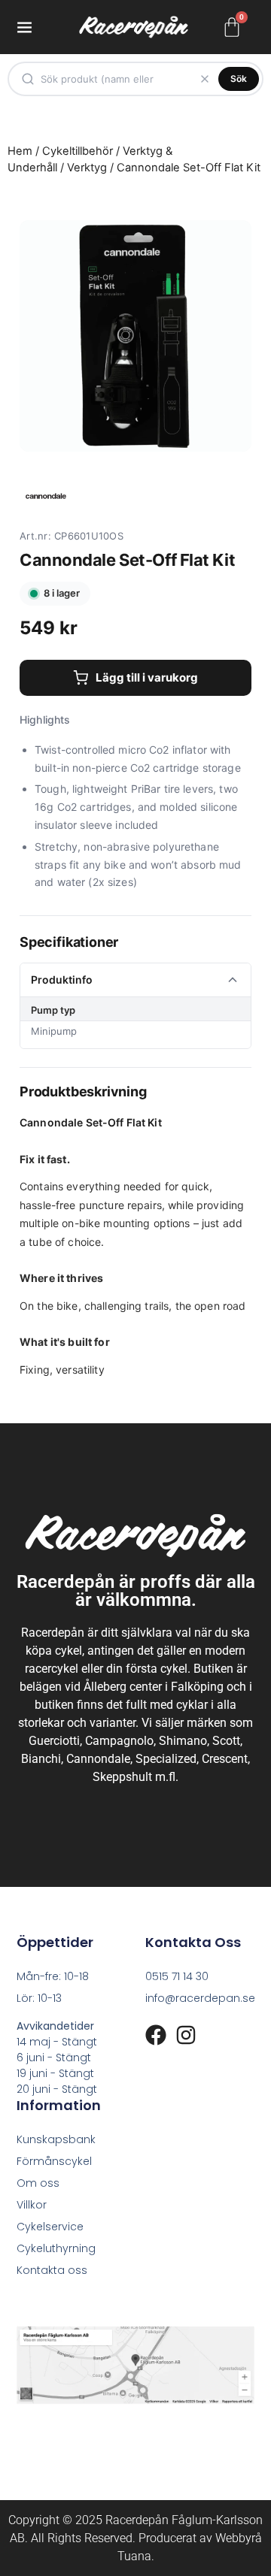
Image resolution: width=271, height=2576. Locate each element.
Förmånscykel (54, 2161)
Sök (239, 79)
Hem (20, 151)
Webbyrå (239, 2538)
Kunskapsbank (56, 2139)
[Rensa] (205, 79)
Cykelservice (50, 2227)
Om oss (38, 2183)
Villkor (32, 2205)
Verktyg (87, 168)
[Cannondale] (46, 496)
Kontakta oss (52, 2270)
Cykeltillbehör (78, 151)
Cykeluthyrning (56, 2248)
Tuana (134, 2556)
